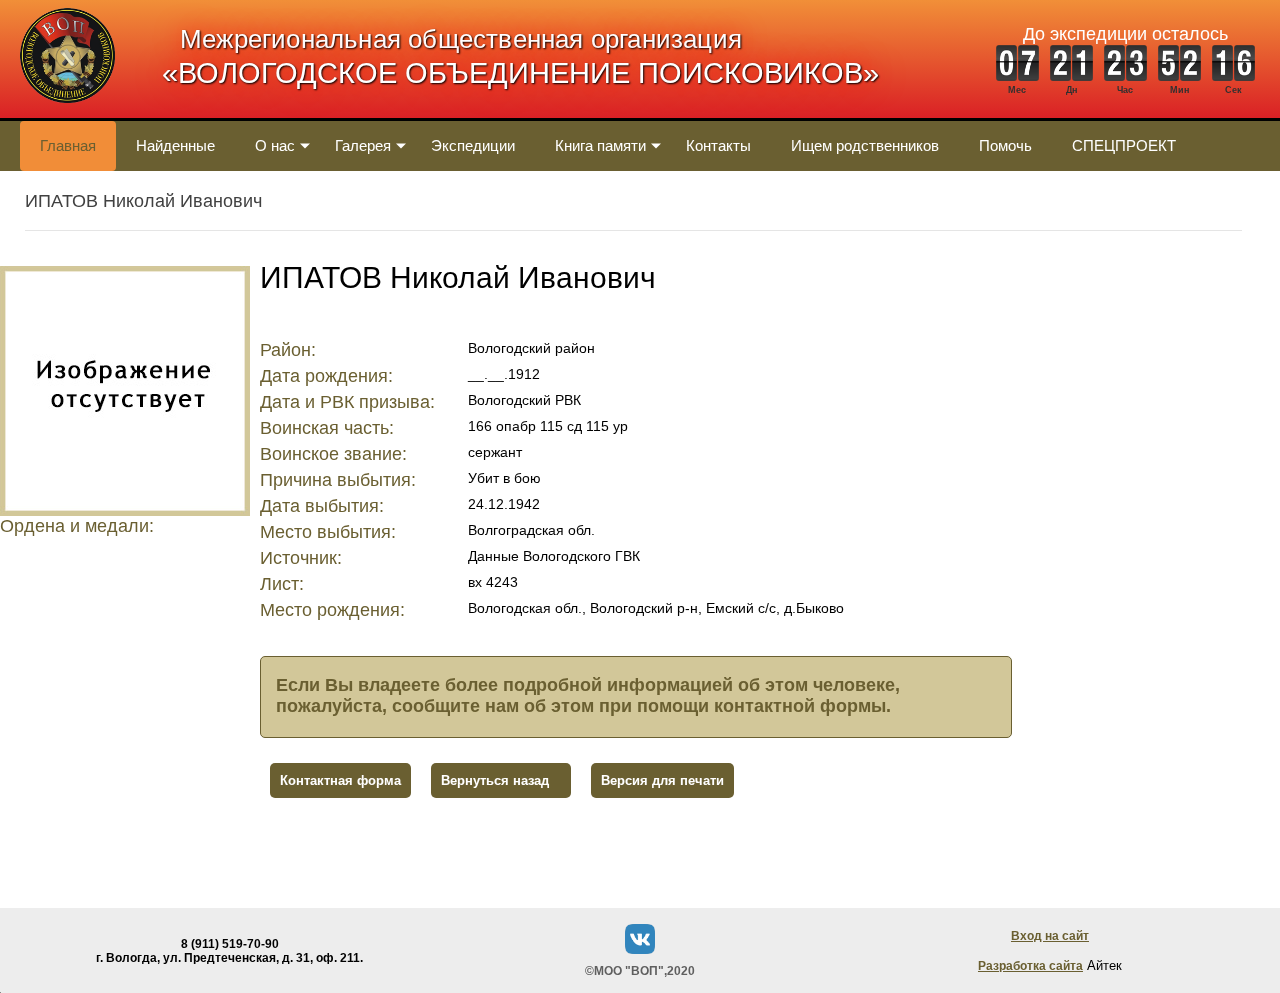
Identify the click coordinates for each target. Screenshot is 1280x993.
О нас (275, 145)
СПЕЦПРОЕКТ (1124, 145)
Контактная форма (340, 780)
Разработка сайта (1030, 966)
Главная (68, 145)
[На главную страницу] (67, 113)
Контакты (718, 145)
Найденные (175, 145)
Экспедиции (473, 145)
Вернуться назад (495, 780)
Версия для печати (662, 780)
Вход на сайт (1050, 936)
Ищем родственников (865, 145)
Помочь (1005, 145)
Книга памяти (600, 145)
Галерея (363, 145)
